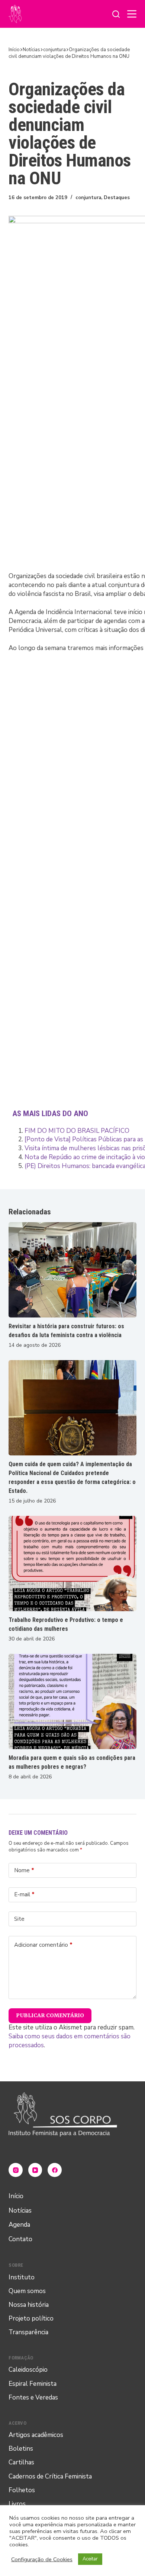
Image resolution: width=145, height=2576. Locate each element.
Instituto (22, 2277)
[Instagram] (16, 2170)
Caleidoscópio (28, 2370)
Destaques (117, 198)
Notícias (20, 2211)
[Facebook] (55, 2170)
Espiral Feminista (33, 2384)
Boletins (21, 2449)
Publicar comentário (50, 2015)
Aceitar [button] (90, 2559)
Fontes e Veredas (33, 2397)
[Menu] (132, 14)
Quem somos (27, 2291)
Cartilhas (21, 2462)
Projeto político (31, 2318)
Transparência (28, 2332)
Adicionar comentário (43, 1945)
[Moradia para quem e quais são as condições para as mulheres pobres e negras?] (72, 1701)
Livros (17, 2504)
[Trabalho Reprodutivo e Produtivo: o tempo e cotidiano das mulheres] (72, 1564)
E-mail (24, 1894)
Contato (20, 2239)
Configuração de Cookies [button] (42, 2559)
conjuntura (88, 198)
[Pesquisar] (116, 14)
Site (19, 1919)
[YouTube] (35, 2170)
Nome (24, 1870)
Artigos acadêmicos (36, 2435)
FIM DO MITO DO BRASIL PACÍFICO (77, 1131)
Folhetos (22, 2490)
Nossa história (29, 2305)
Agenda (19, 2225)
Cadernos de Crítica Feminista (50, 2476)
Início (16, 2196)
